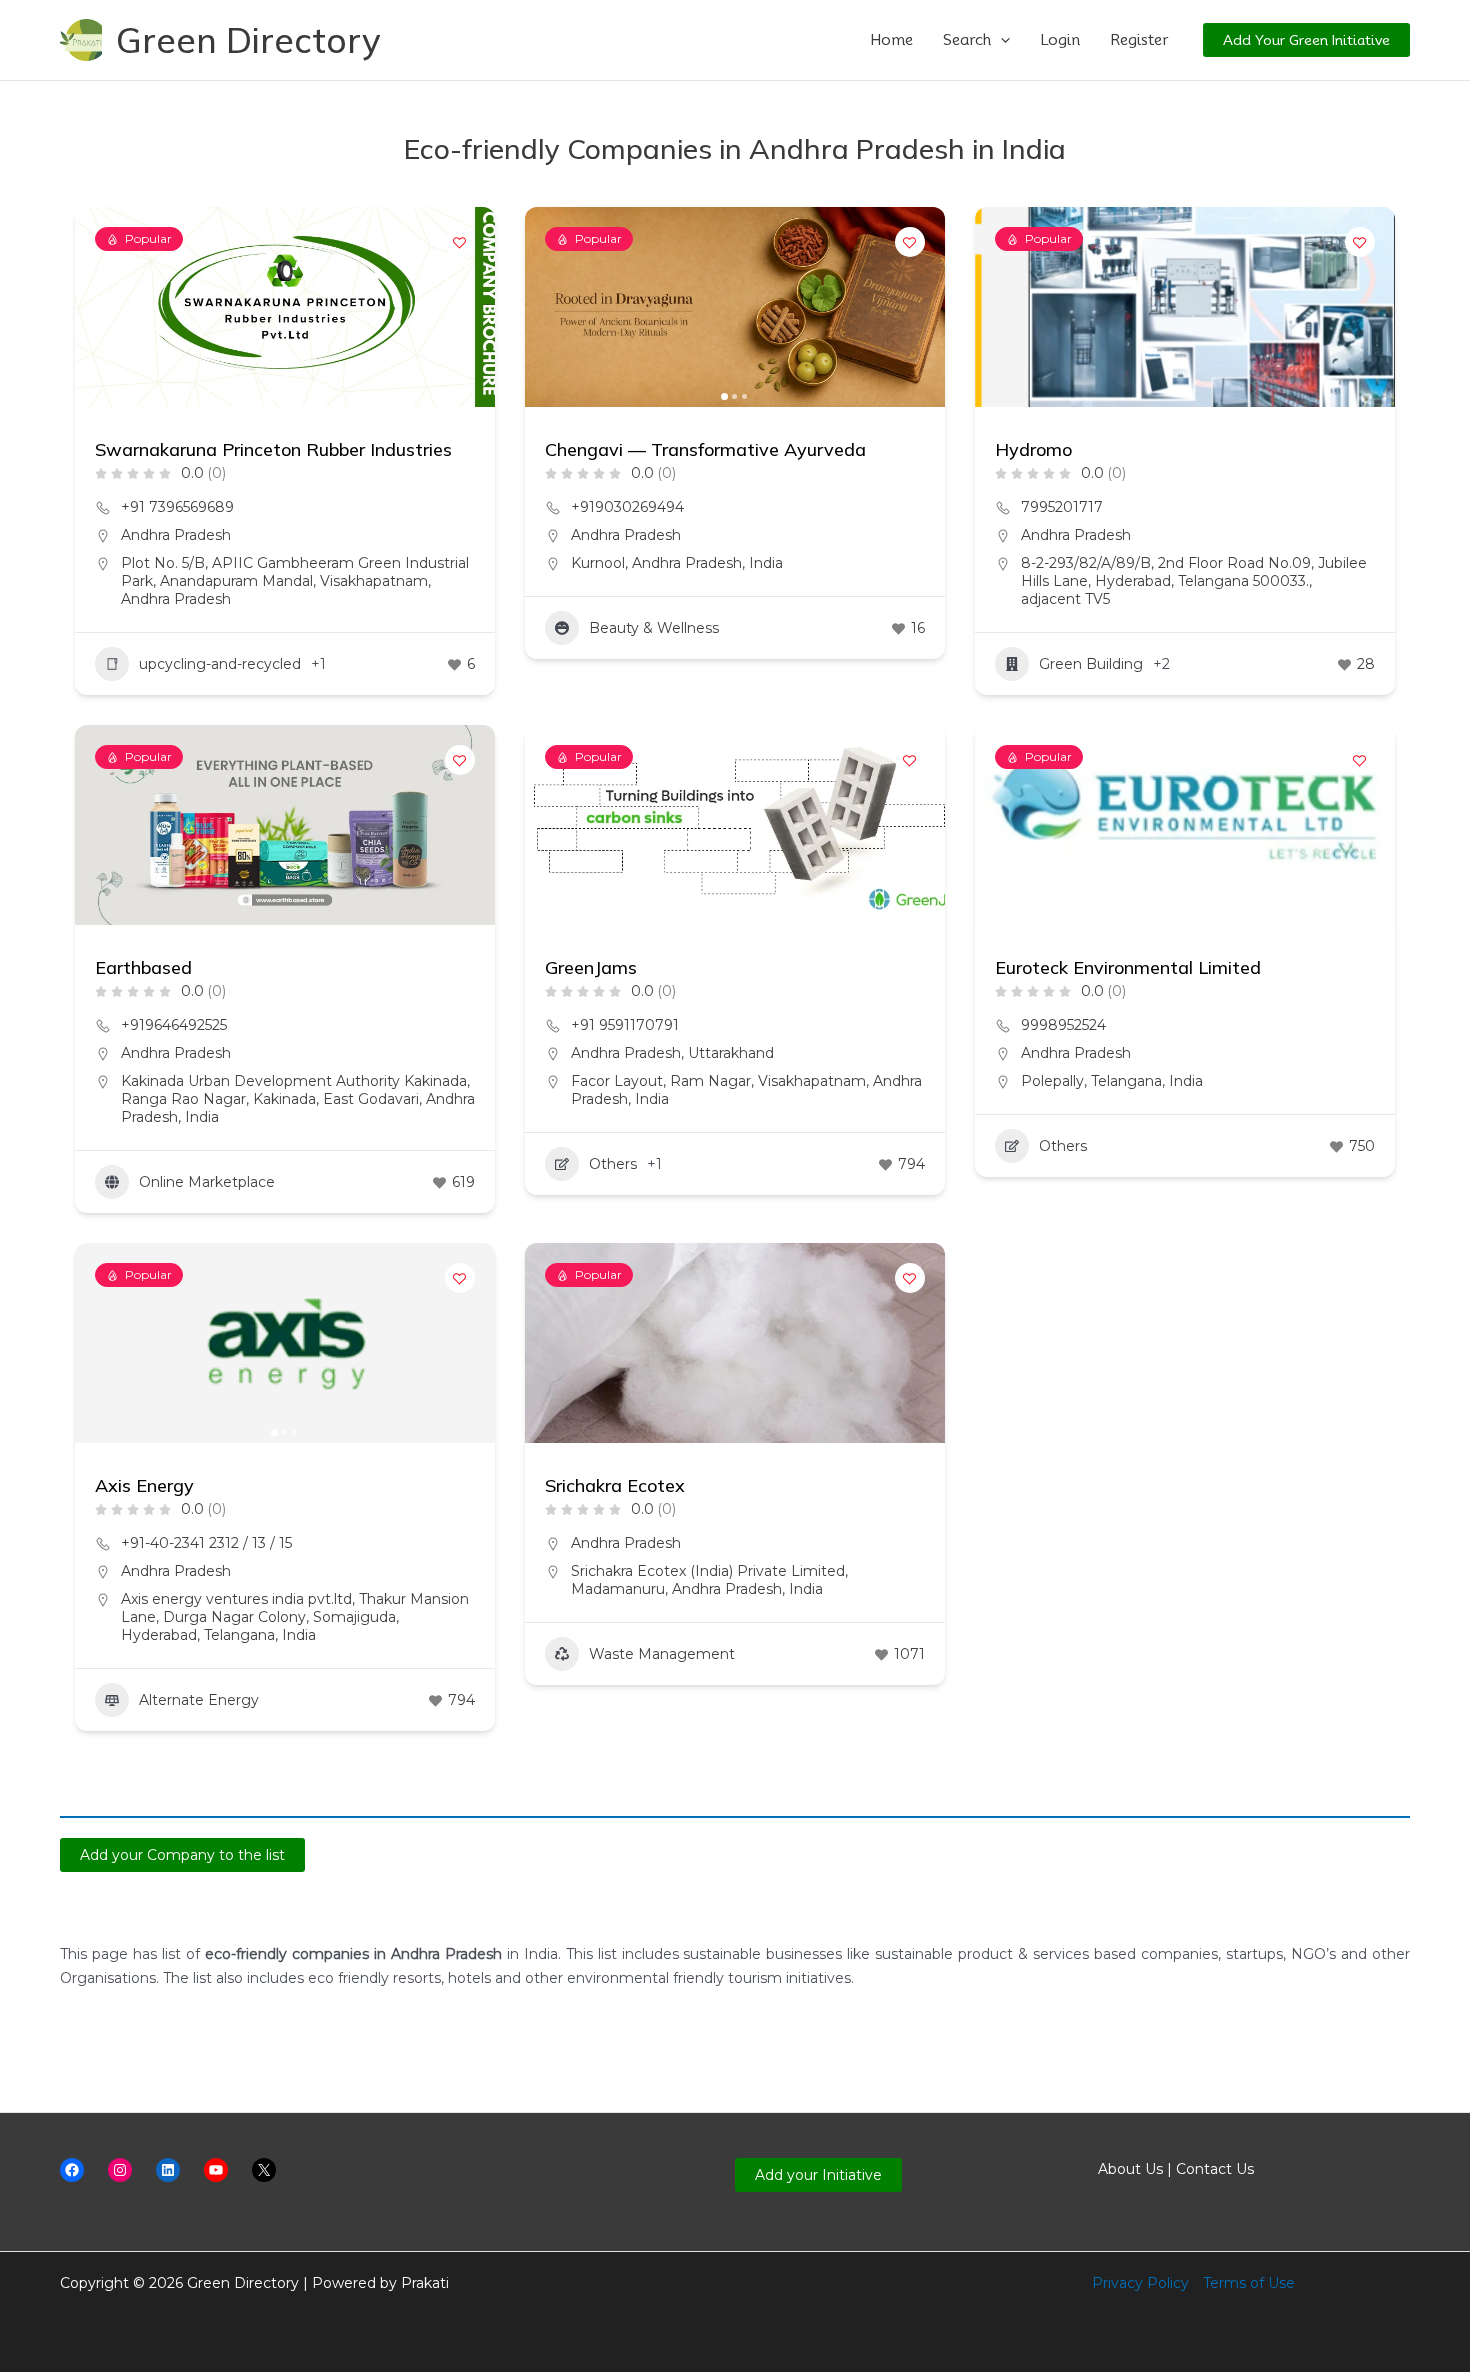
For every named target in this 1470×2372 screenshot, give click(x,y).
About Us (1130, 2169)
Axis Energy (144, 1485)
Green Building (1091, 664)
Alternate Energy (199, 1700)
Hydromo (1033, 449)
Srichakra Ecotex (615, 1485)
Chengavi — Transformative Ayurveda (705, 449)
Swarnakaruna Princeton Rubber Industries (273, 449)
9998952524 (1063, 1025)
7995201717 (1062, 507)
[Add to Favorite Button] (460, 242)
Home (891, 40)
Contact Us (1215, 2169)
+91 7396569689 (177, 507)
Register (1139, 40)
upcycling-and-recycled (220, 664)
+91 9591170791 (625, 1025)
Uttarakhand (731, 1053)
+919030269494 (627, 507)
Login (1060, 40)
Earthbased (143, 967)
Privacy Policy (1140, 2283)
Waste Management (662, 1654)
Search (967, 40)
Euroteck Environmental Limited (1128, 967)
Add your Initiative (818, 2175)
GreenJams (591, 967)
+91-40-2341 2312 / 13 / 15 (206, 1543)
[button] (1000, 40)
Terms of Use (1249, 2283)
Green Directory (248, 40)
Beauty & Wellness (654, 628)
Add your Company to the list (182, 1855)
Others (613, 1164)
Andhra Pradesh (176, 535)
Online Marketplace (207, 1182)
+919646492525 (174, 1025)
